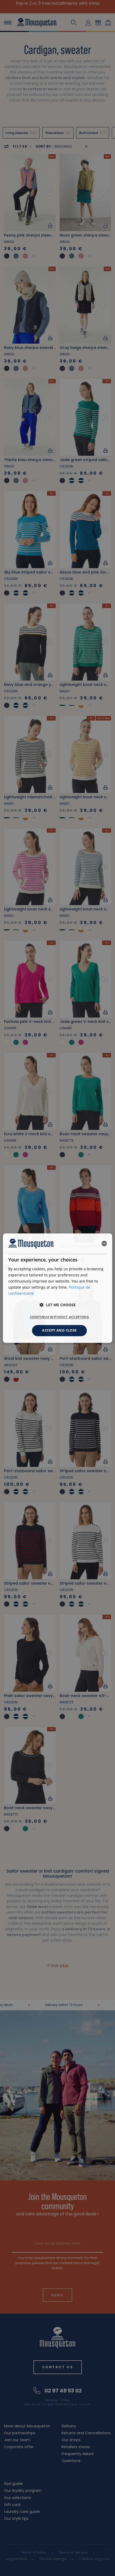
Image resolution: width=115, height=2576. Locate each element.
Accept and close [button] (59, 1330)
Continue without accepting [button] (59, 1317)
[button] (58, 1305)
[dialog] (58, 1288)
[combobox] (104, 1244)
